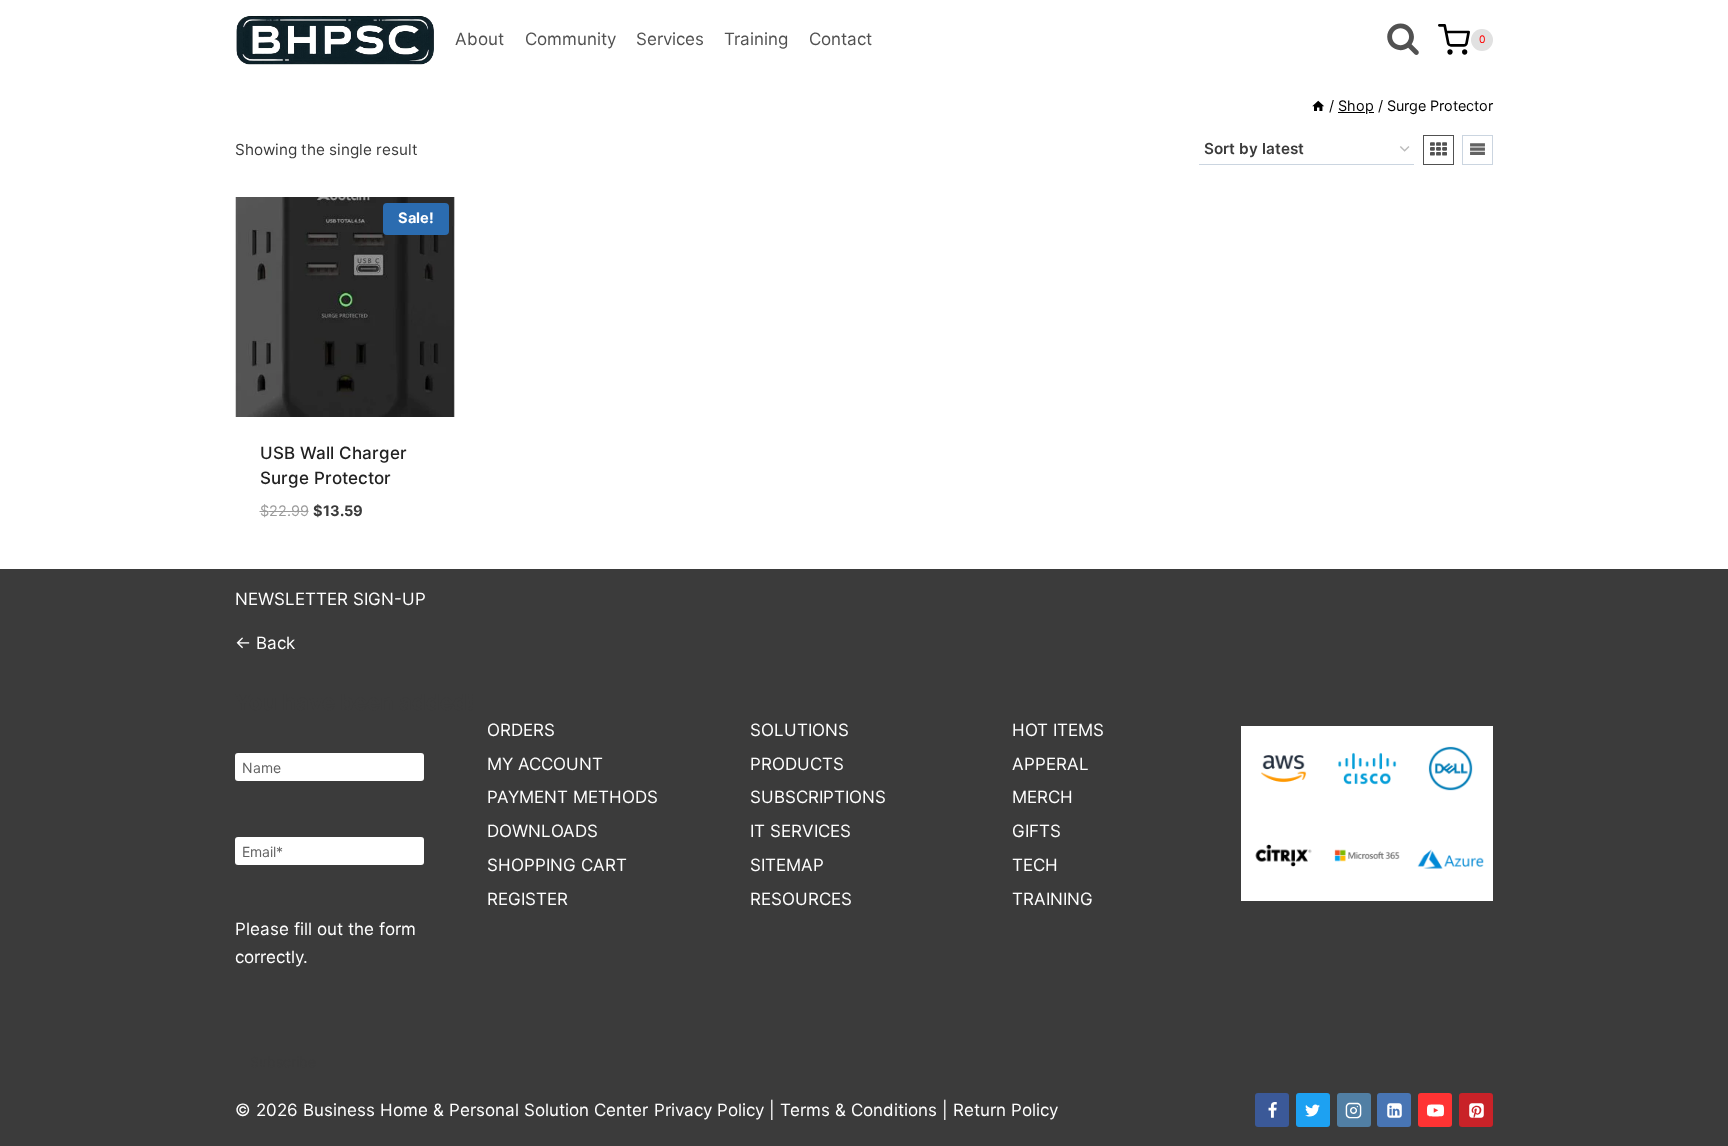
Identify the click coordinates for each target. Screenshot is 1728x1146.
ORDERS (521, 730)
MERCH (1042, 797)
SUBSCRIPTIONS (818, 797)
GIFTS (1036, 831)
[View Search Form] (1402, 40)
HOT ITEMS (1058, 730)
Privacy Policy (709, 1110)
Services (670, 39)
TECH (1035, 865)
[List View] (1477, 150)
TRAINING (1052, 899)
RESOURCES (801, 899)
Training (756, 39)
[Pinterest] (1476, 1110)
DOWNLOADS (542, 831)
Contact (840, 39)
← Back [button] (265, 643)
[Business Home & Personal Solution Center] (335, 40)
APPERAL (1050, 764)
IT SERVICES (800, 831)
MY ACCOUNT (545, 764)
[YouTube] (1435, 1110)
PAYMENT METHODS (572, 797)
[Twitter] (1313, 1110)
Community (570, 39)
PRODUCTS (797, 764)
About (479, 39)
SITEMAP (787, 865)
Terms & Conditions (858, 1110)
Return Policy (1005, 1110)
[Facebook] (1272, 1110)
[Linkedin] (1394, 1110)
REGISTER (527, 899)
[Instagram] (1354, 1110)
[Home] (1318, 105)
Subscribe (283, 1061)
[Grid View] (1438, 150)
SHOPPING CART (557, 865)
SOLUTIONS (799, 730)
